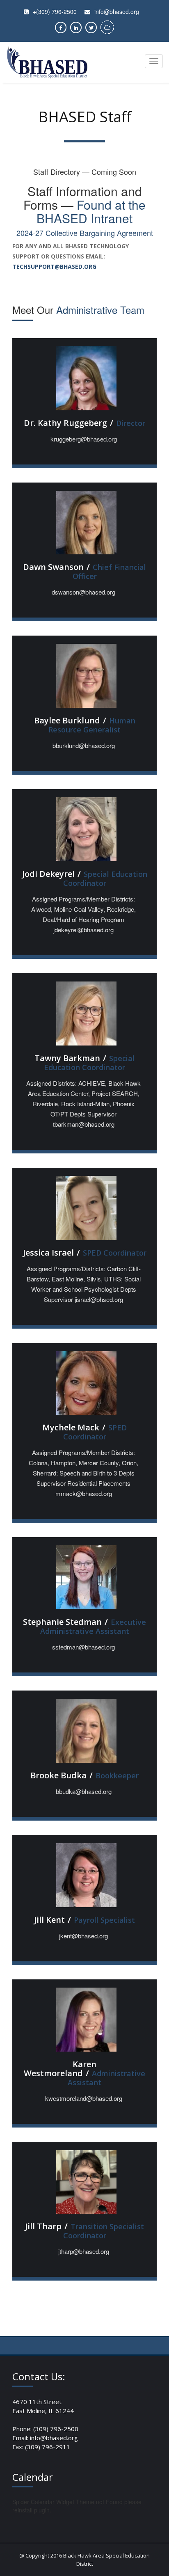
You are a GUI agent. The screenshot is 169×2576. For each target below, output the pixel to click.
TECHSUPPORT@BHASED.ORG (54, 267)
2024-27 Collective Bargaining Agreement (85, 233)
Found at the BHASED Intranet (91, 211)
